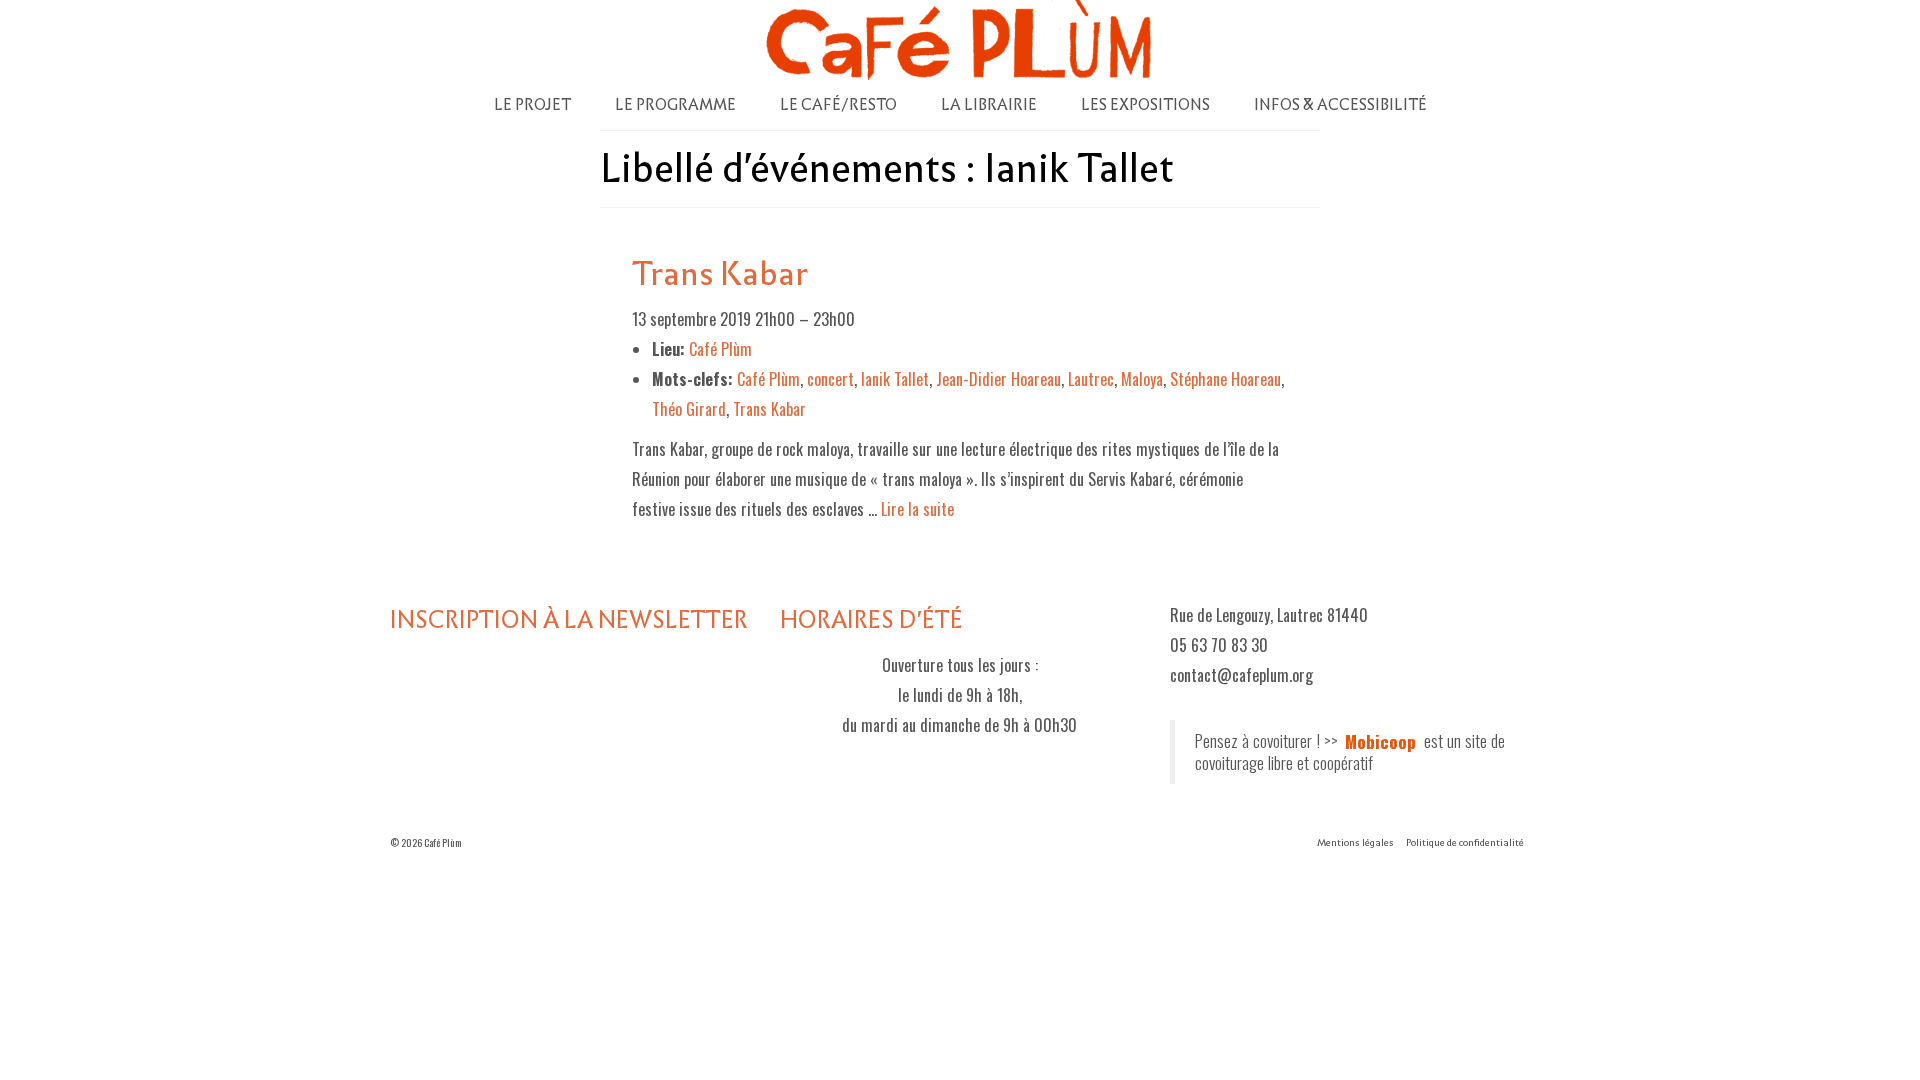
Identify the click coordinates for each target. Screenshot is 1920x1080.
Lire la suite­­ (917, 509)
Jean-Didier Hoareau (998, 379)
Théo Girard (689, 409)
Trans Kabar (769, 409)
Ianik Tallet (895, 379)
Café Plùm (768, 379)
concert (830, 379)
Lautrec (1091, 379)
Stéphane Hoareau (1225, 379)
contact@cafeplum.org (1241, 675)
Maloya (1142, 379)
